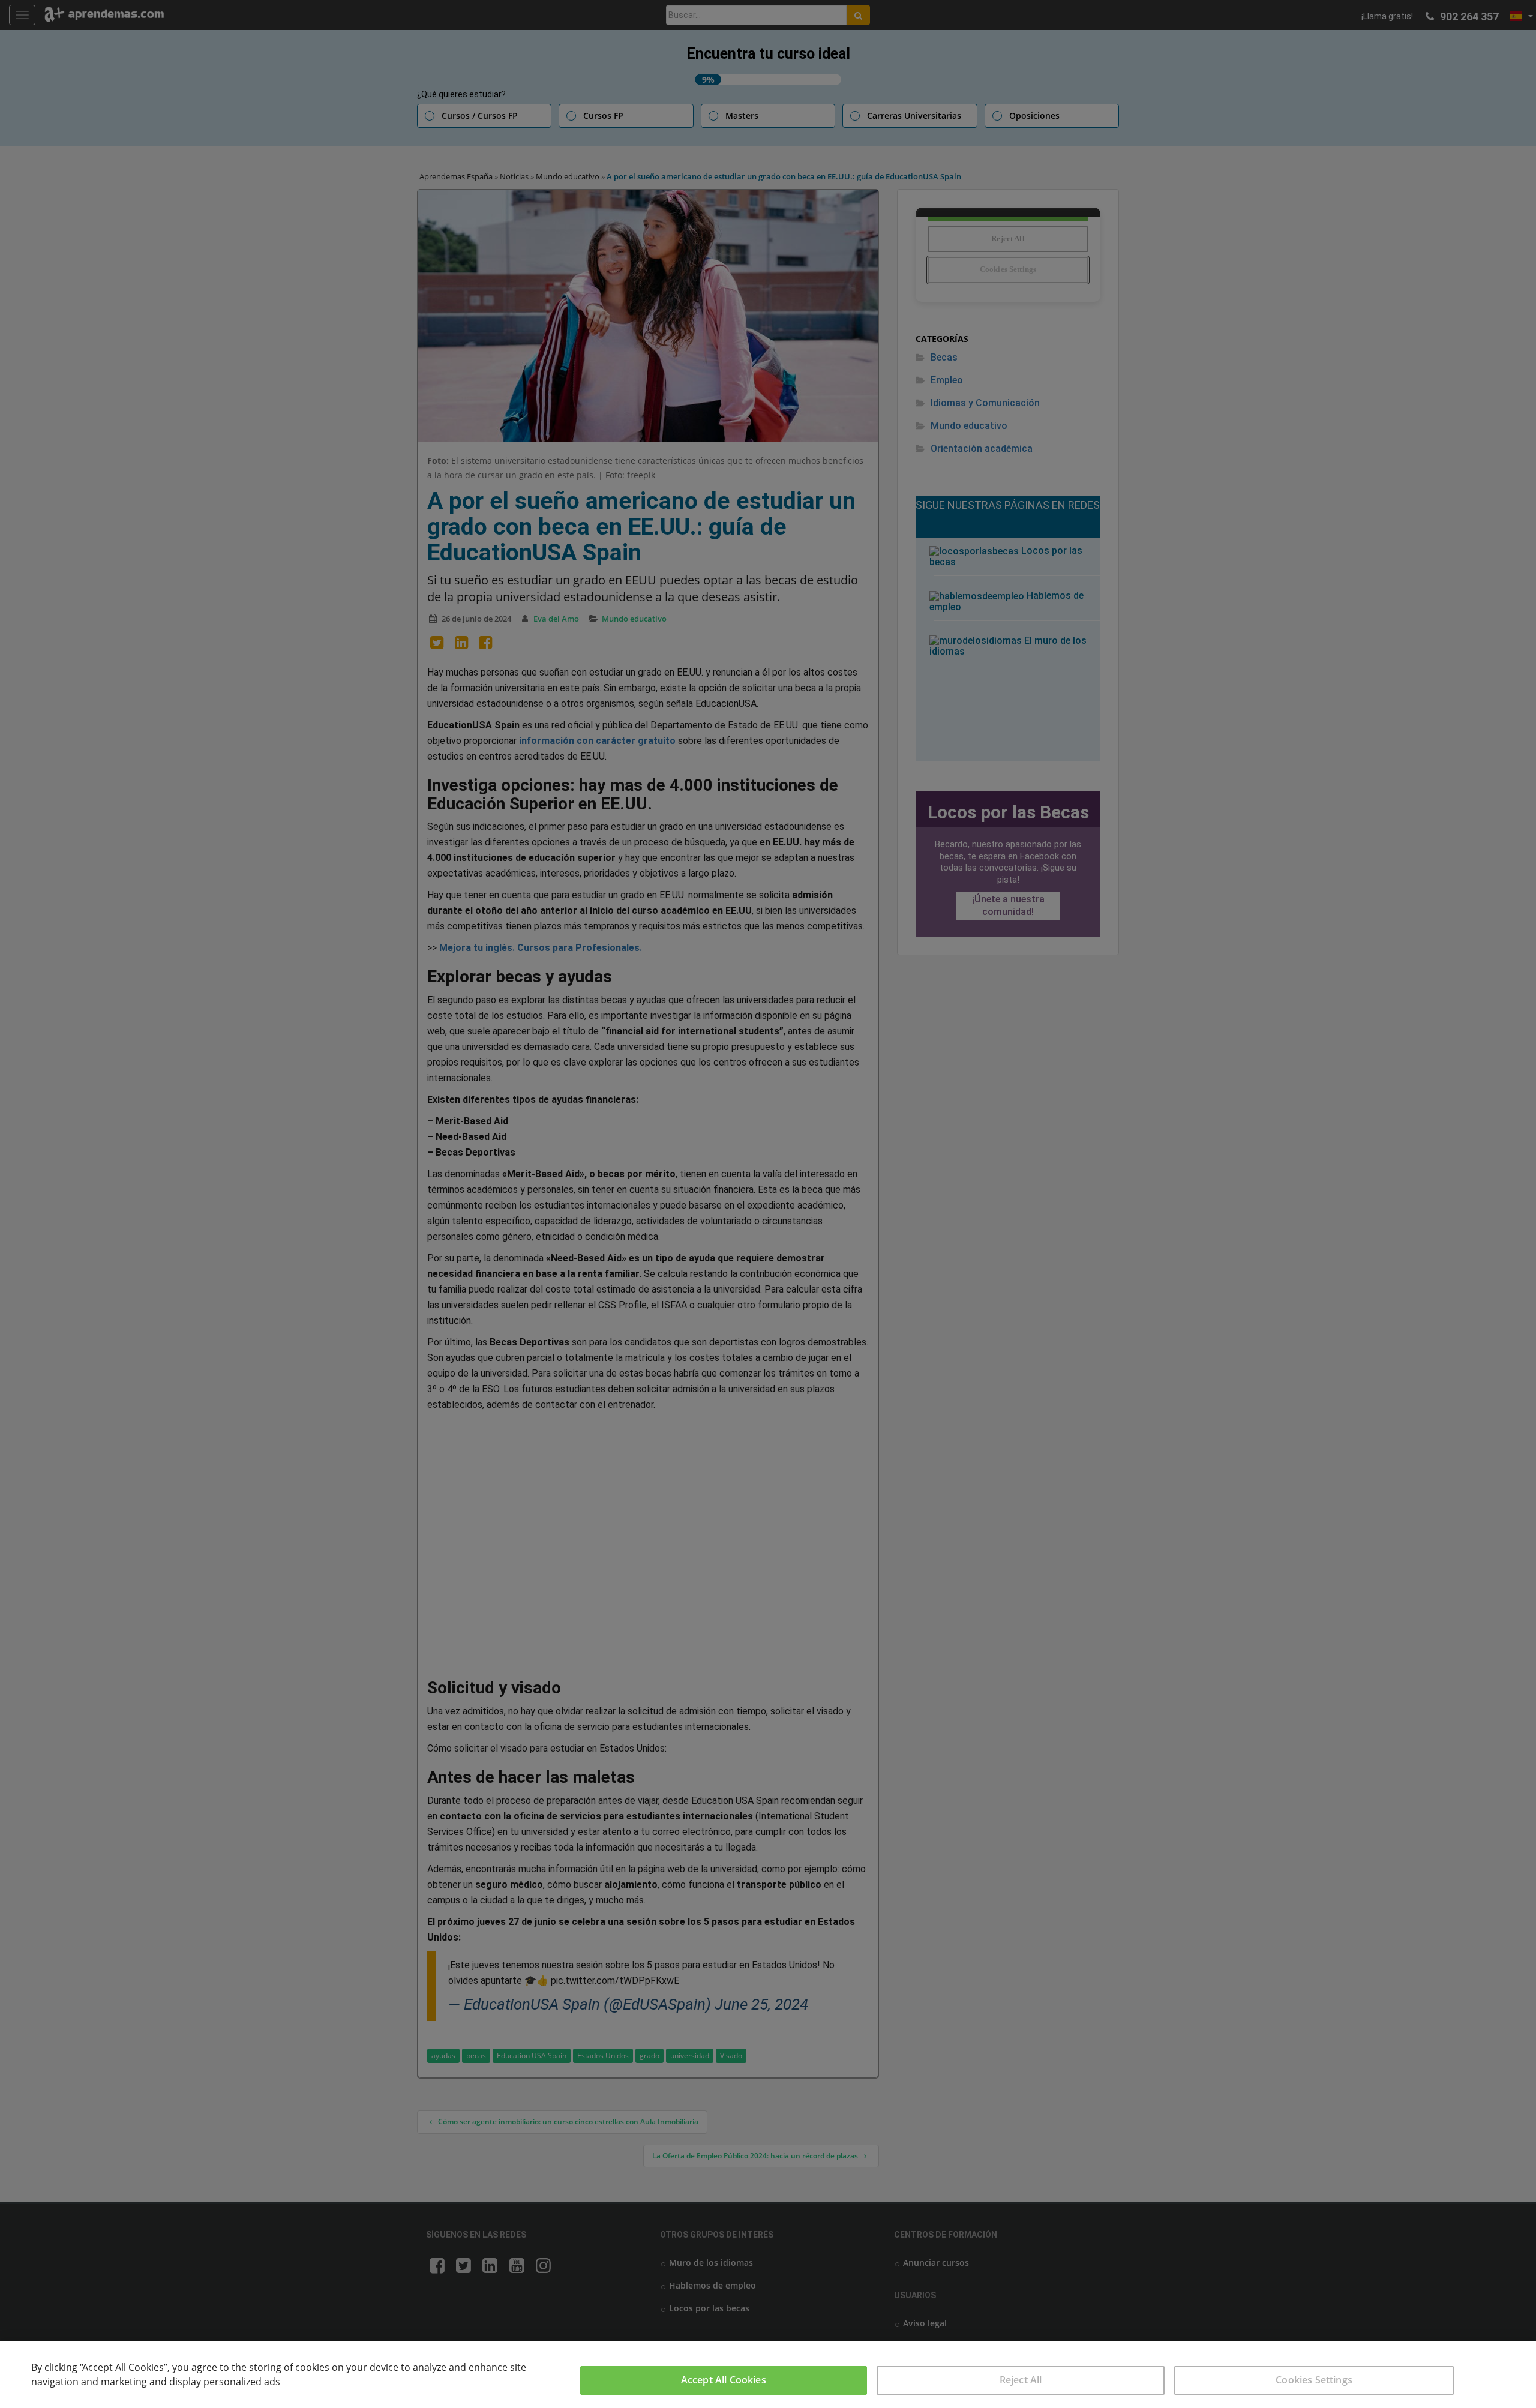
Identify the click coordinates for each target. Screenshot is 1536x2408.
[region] (768, 2374)
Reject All (1021, 2380)
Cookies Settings (1314, 2380)
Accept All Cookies (724, 2380)
